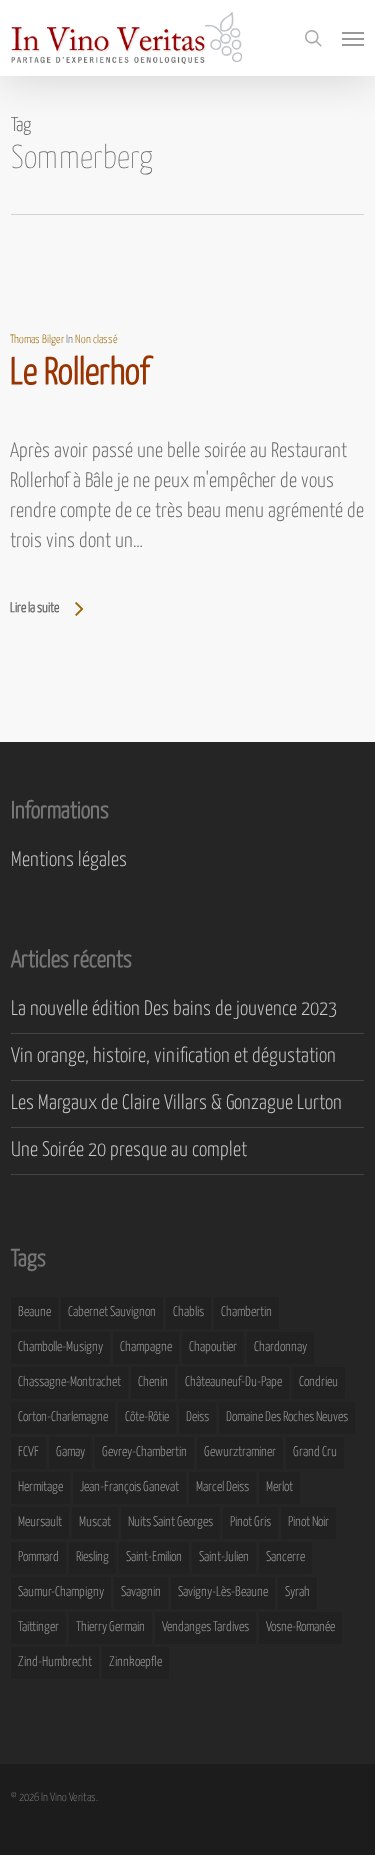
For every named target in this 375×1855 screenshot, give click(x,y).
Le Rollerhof (79, 374)
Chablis (188, 1312)
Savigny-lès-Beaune (223, 1592)
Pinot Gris (250, 1522)
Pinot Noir (308, 1522)
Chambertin (246, 1312)
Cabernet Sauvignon (112, 1312)
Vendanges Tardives (205, 1627)
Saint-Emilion (154, 1557)
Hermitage (40, 1487)
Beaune (34, 1312)
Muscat (95, 1522)
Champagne (146, 1347)
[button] (353, 38)
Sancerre (285, 1557)
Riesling (92, 1557)
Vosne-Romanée (300, 1627)
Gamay (70, 1452)
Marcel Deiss (222, 1487)
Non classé (96, 339)
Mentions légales (69, 860)
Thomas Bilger (37, 339)
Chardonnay (280, 1347)
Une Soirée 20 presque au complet (129, 1150)
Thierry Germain (110, 1627)
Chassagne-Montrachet (69, 1382)
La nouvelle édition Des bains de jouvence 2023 (174, 1009)
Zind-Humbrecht (55, 1662)
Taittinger (38, 1627)
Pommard (38, 1557)
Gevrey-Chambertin (144, 1452)
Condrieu (318, 1382)
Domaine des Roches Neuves (287, 1417)
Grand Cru (315, 1452)
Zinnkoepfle (135, 1662)
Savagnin (141, 1592)
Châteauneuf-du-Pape (233, 1382)
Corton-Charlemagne (63, 1417)
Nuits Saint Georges (170, 1522)
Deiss (197, 1417)
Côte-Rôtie (147, 1417)
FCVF (28, 1452)
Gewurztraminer (240, 1452)
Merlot (279, 1487)
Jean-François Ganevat (129, 1487)
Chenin (153, 1382)
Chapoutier (213, 1347)
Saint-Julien (224, 1557)
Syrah (297, 1592)
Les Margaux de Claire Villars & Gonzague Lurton (176, 1103)
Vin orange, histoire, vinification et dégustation (173, 1056)
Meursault (40, 1522)
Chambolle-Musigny (60, 1347)
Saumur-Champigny (61, 1592)
